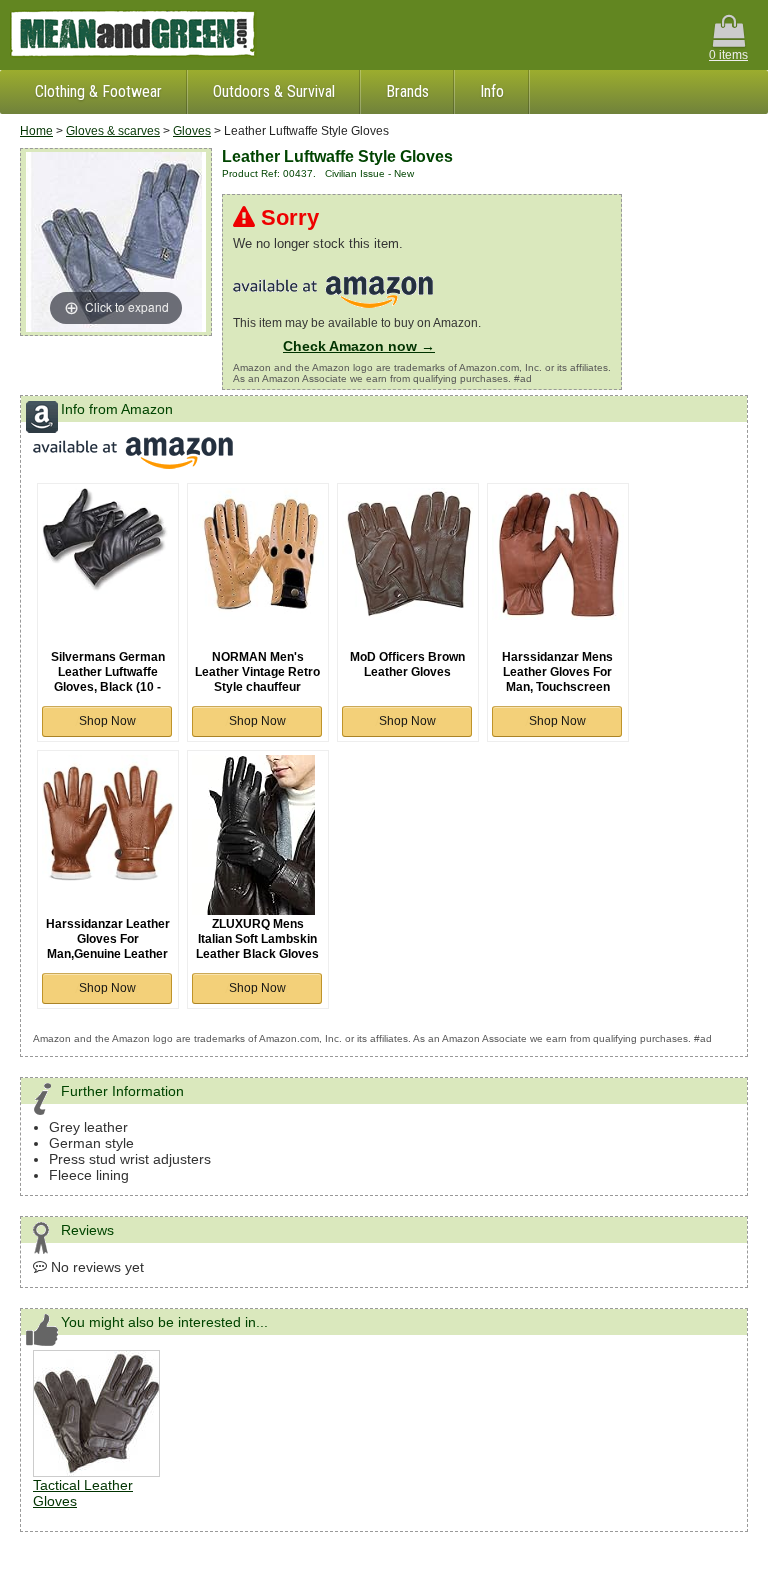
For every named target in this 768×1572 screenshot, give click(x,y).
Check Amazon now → (359, 346)
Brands (407, 91)
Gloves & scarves (113, 131)
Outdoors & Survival (274, 91)
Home (36, 131)
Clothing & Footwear (98, 91)
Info (492, 91)
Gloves (192, 131)
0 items (728, 55)
